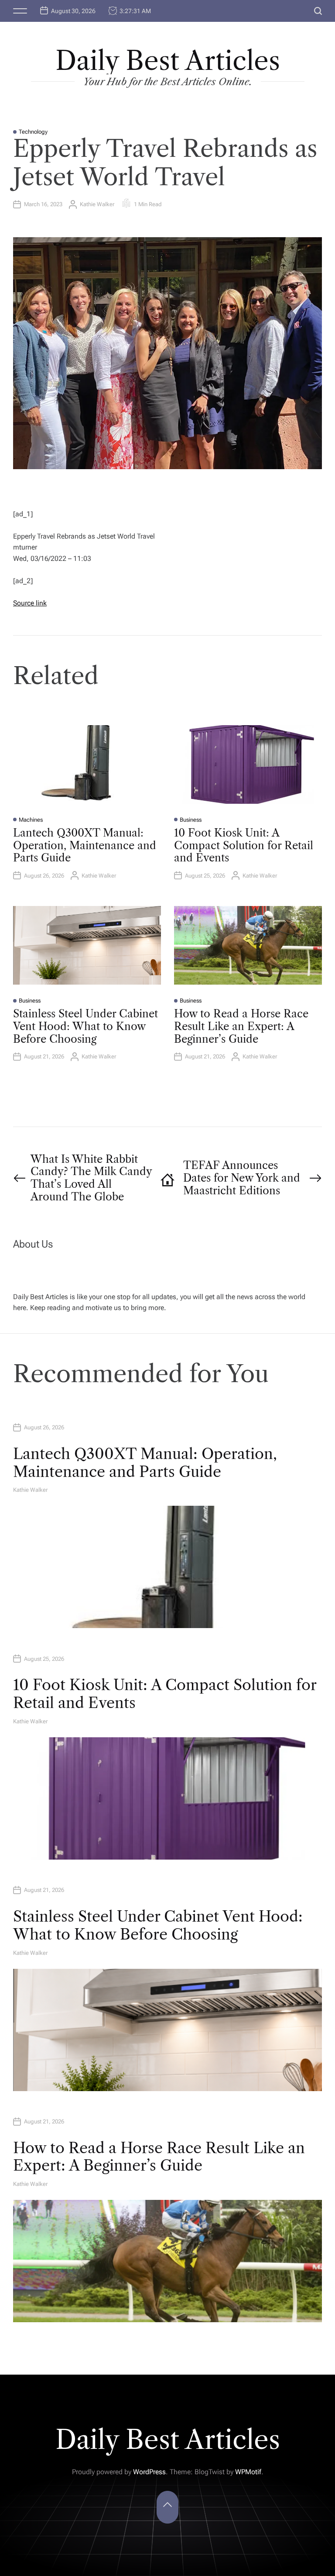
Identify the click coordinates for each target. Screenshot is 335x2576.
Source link (30, 603)
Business (191, 820)
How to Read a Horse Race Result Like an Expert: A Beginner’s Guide (241, 1026)
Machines (31, 820)
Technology (33, 132)
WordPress (149, 2472)
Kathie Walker (97, 204)
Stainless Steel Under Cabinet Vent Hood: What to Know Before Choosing (85, 1026)
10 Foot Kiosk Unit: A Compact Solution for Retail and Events (244, 845)
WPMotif (248, 2472)
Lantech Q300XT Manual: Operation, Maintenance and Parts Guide (85, 845)
